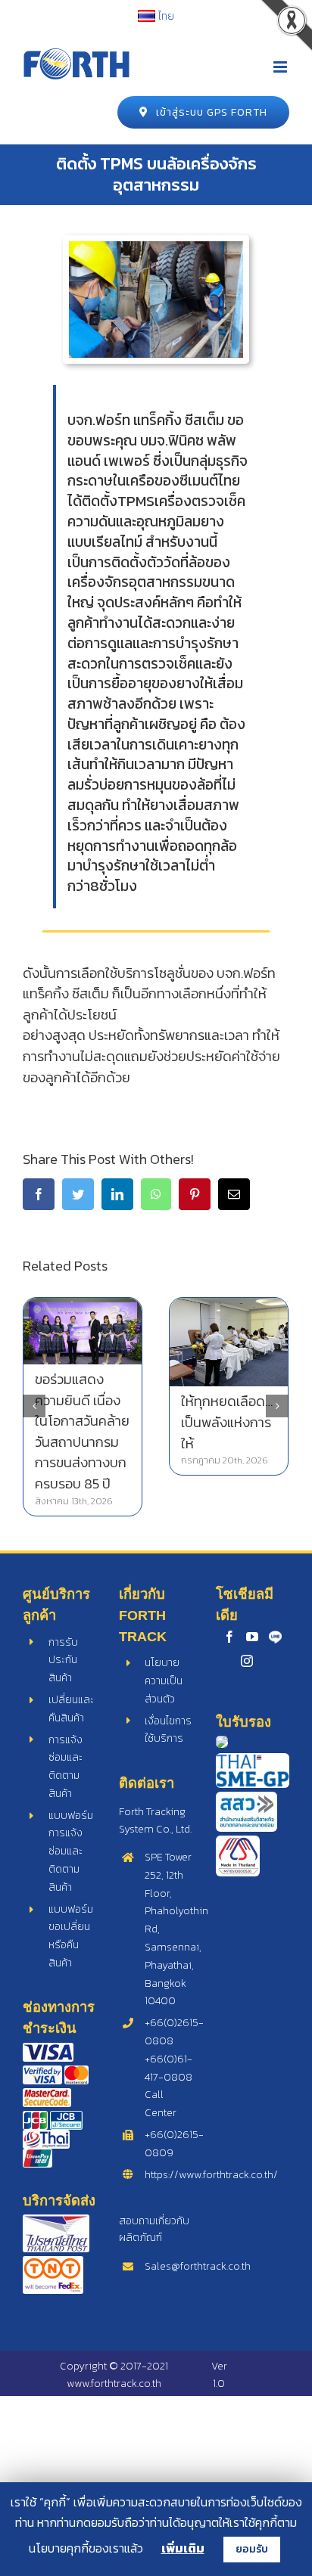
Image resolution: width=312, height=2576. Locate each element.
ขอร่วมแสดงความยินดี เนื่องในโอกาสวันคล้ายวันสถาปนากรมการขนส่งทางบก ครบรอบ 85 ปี (82, 1431)
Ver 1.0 (219, 2374)
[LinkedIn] (117, 1194)
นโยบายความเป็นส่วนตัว (164, 1681)
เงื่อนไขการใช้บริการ (168, 1730)
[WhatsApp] (156, 1194)
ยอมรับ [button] (252, 2549)
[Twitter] (78, 1194)
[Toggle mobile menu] (281, 67)
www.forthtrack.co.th (114, 2384)
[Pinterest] (195, 1194)
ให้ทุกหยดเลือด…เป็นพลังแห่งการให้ (227, 1422)
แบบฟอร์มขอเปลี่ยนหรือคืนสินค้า (71, 1936)
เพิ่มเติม (183, 2548)
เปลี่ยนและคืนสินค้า (71, 1709)
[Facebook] (39, 1194)
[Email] (234, 1194)
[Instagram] (247, 1661)
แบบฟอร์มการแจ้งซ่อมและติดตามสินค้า (71, 1851)
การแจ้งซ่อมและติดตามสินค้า (66, 1767)
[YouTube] (252, 1637)
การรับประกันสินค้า (63, 1660)
